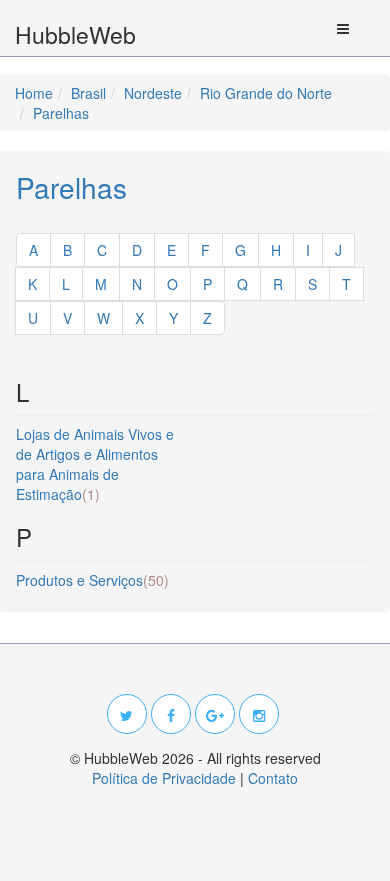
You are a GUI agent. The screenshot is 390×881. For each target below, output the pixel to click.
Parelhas (71, 187)
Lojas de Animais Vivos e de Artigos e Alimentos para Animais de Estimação (95, 464)
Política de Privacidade (164, 778)
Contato (273, 778)
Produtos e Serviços (92, 580)
